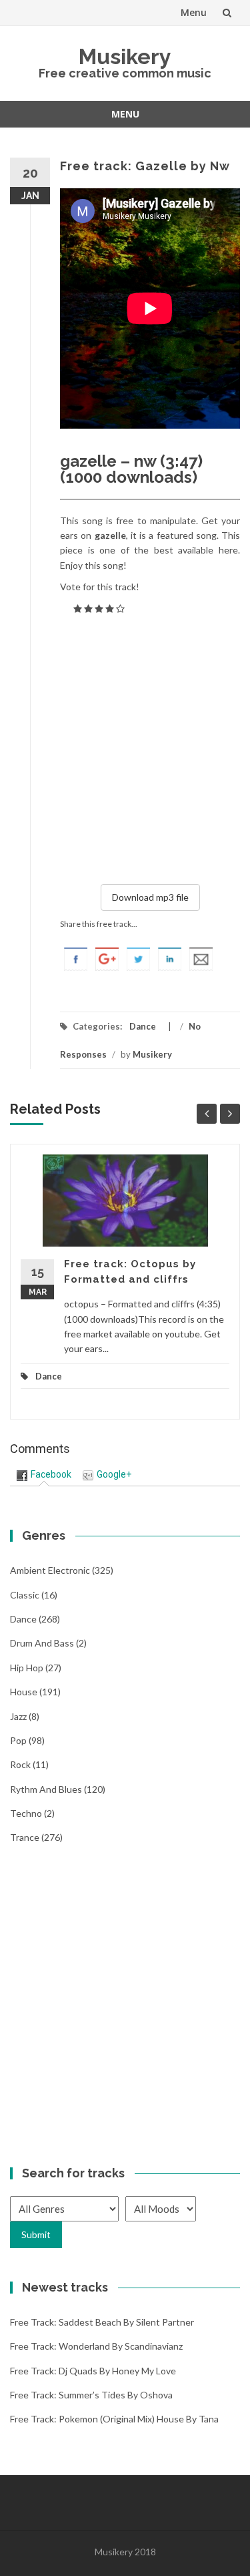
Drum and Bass (42, 1643)
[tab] (44, 1475)
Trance (25, 1837)
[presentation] (44, 1474)
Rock (20, 1764)
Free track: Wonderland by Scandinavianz (96, 2346)
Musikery (125, 56)
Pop (18, 1740)
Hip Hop (27, 1668)
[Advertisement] (125, 747)
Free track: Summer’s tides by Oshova (91, 2395)
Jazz (18, 1716)
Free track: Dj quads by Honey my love (93, 2371)
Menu (194, 12)
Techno (26, 1813)
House (24, 1692)
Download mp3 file (150, 897)
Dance (143, 1026)
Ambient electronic (50, 1570)
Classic (25, 1595)
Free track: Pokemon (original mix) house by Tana (114, 2419)
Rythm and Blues (46, 1789)
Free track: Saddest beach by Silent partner (102, 2322)
